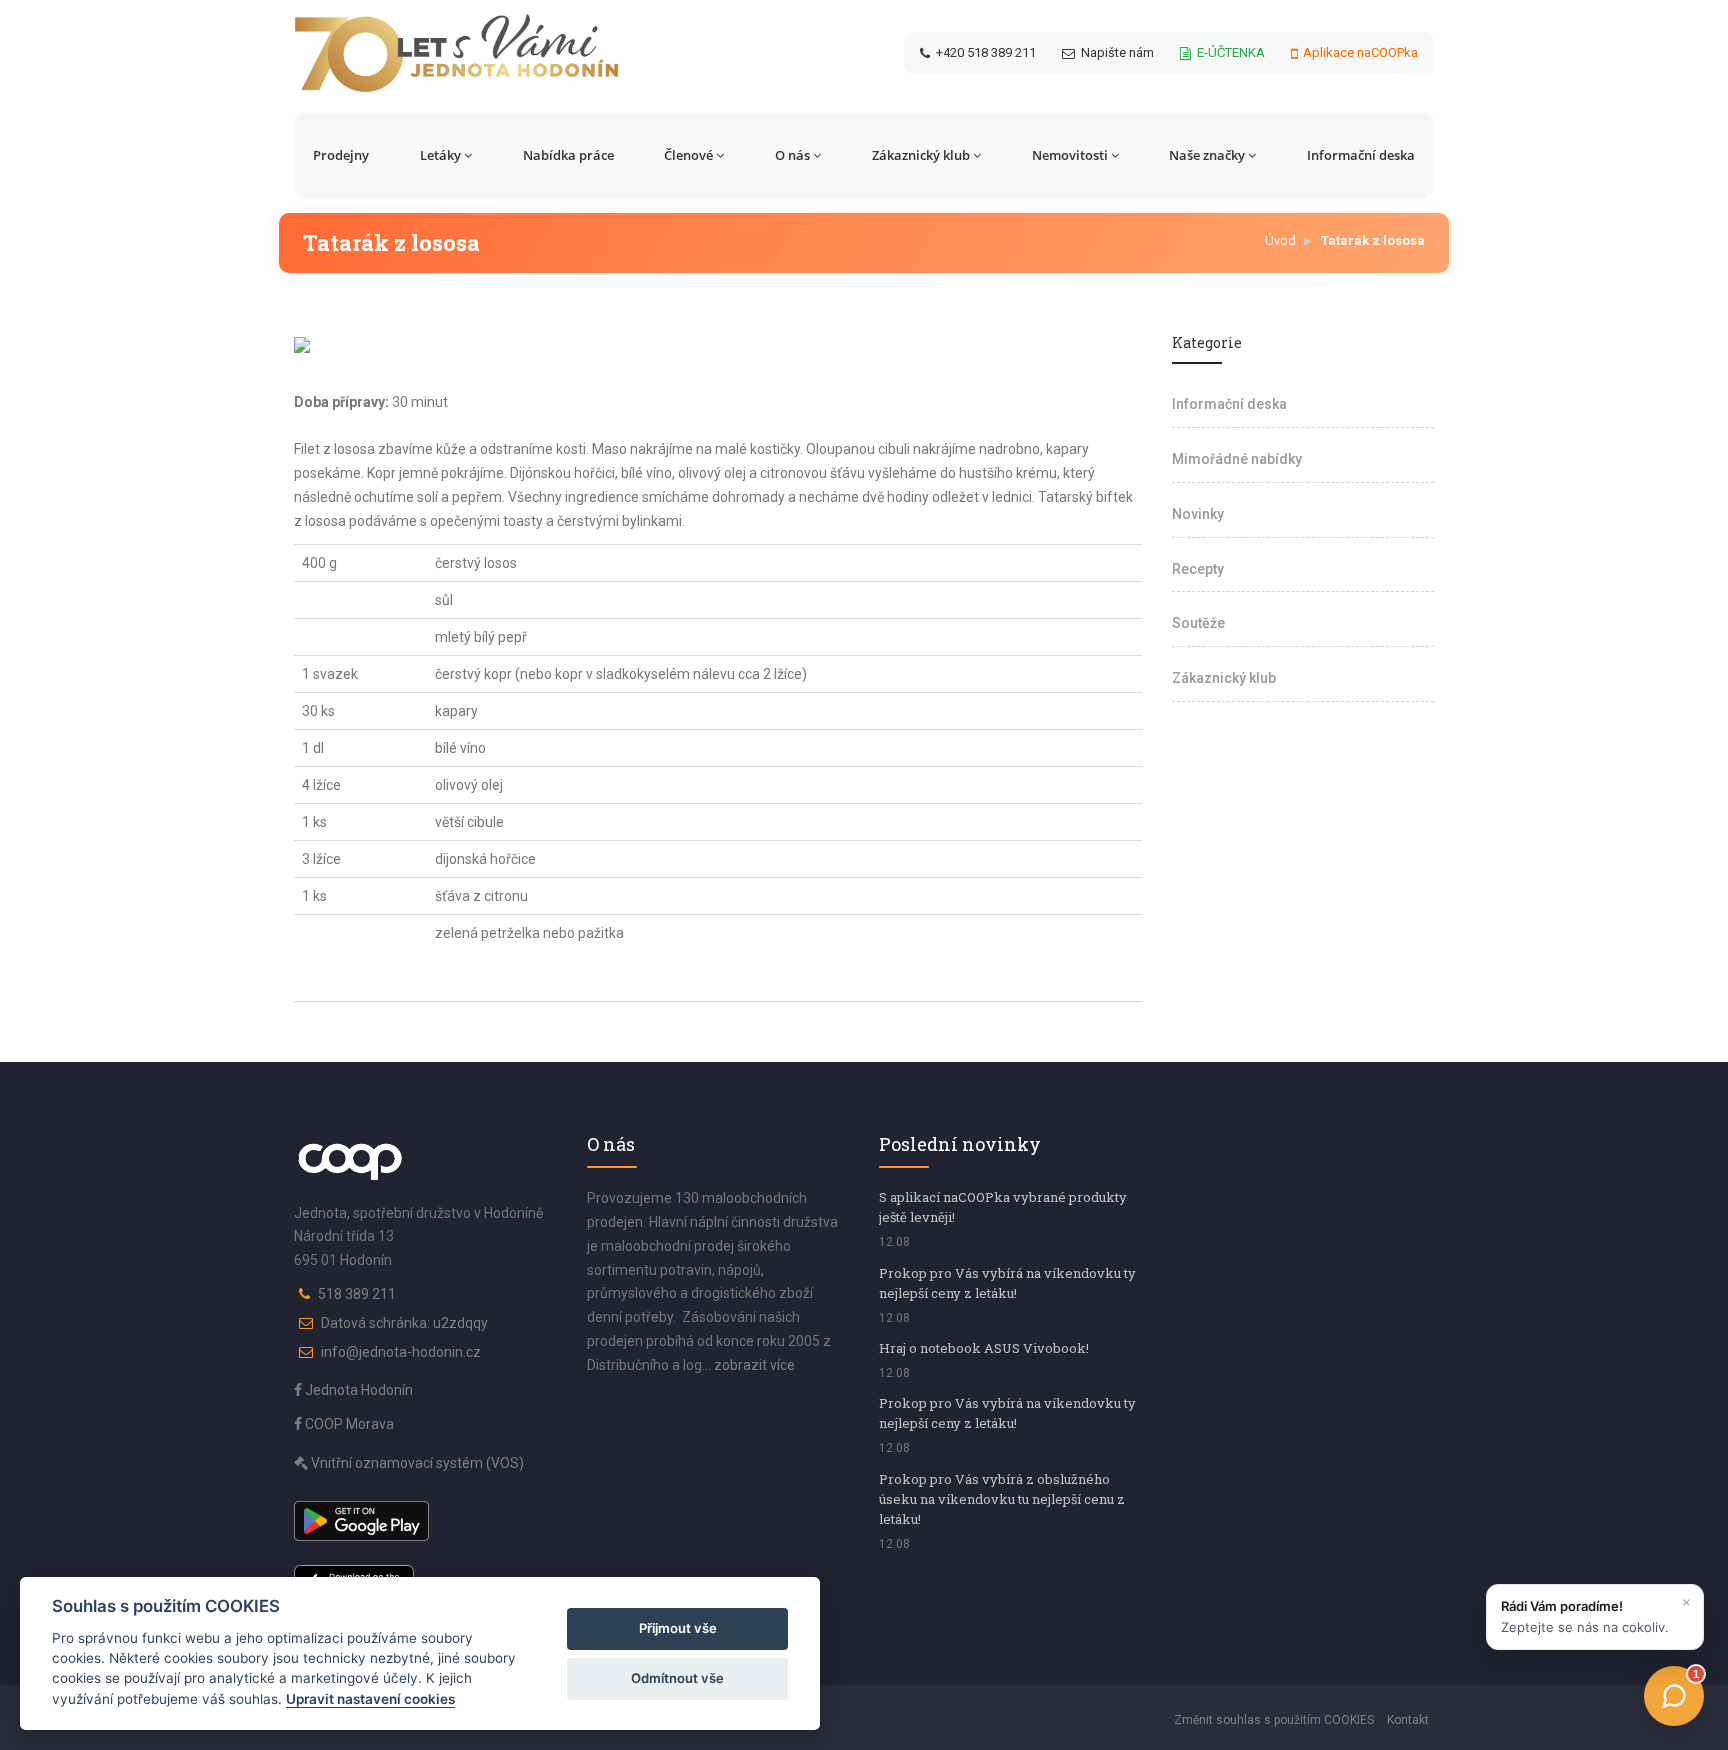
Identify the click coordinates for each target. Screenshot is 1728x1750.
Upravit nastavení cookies (370, 1699)
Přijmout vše (678, 1628)
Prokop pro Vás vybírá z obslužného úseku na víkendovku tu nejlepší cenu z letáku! (1002, 1499)
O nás (792, 155)
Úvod (1280, 240)
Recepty (1198, 569)
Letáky (440, 155)
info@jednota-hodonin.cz (401, 1352)
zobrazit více (754, 1365)
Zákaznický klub (921, 155)
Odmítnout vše (677, 1678)
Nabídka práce (568, 155)
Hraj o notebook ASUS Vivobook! (984, 1348)
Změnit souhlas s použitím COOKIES (1274, 1720)
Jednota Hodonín (357, 1390)
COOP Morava (348, 1424)
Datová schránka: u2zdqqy (404, 1323)
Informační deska (1361, 155)
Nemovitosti (1070, 155)
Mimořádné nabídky (1237, 459)
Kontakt (1408, 1720)
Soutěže (1198, 623)
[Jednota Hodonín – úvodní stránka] (456, 53)
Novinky (1198, 514)
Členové (688, 155)
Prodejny (341, 155)
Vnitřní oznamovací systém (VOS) (416, 1463)
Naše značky (1207, 155)
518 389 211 (357, 1294)
